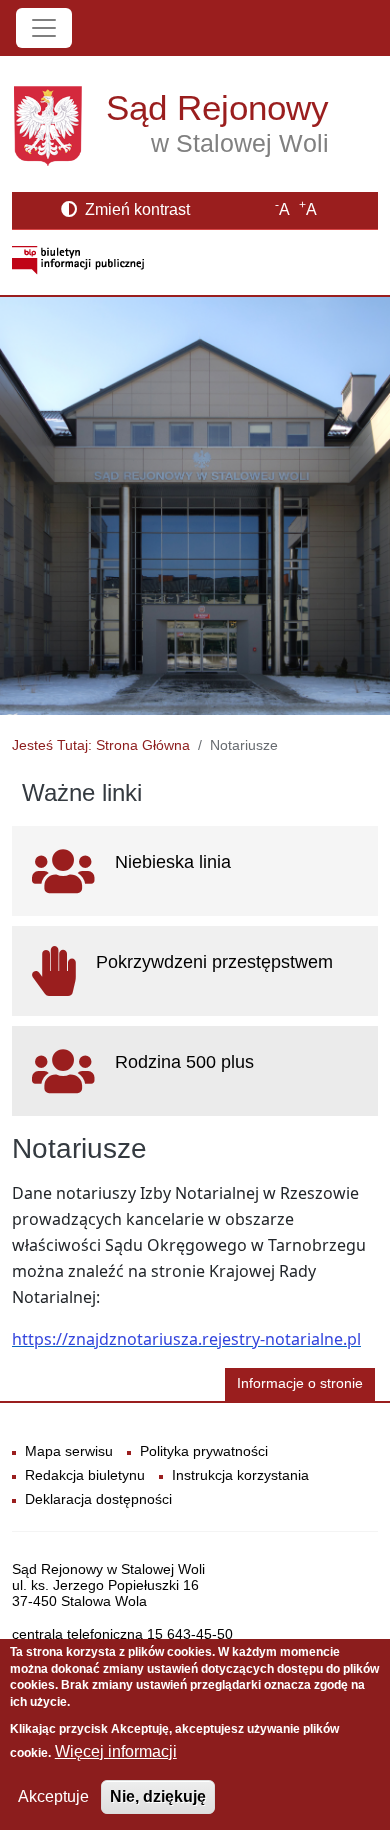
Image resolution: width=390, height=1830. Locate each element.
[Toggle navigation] (44, 28)
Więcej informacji (116, 1751)
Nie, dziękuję (158, 1796)
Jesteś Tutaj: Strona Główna (101, 745)
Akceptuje (53, 1796)
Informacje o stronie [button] (300, 1383)
